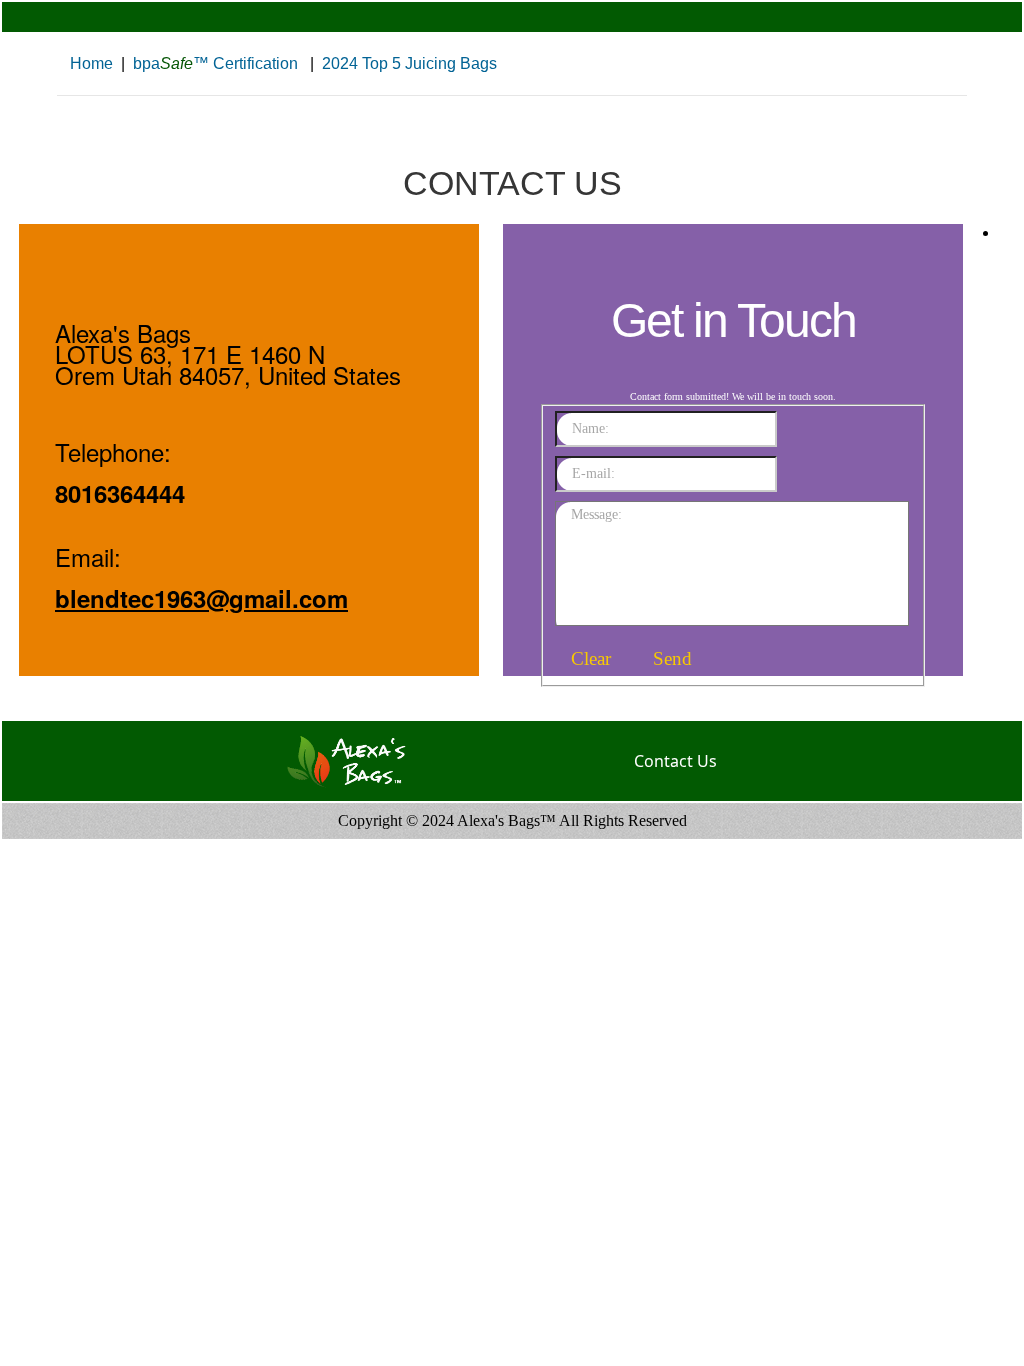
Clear (591, 658)
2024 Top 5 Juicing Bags (409, 63)
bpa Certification (215, 63)
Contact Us (675, 761)
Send (672, 658)
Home (91, 63)
